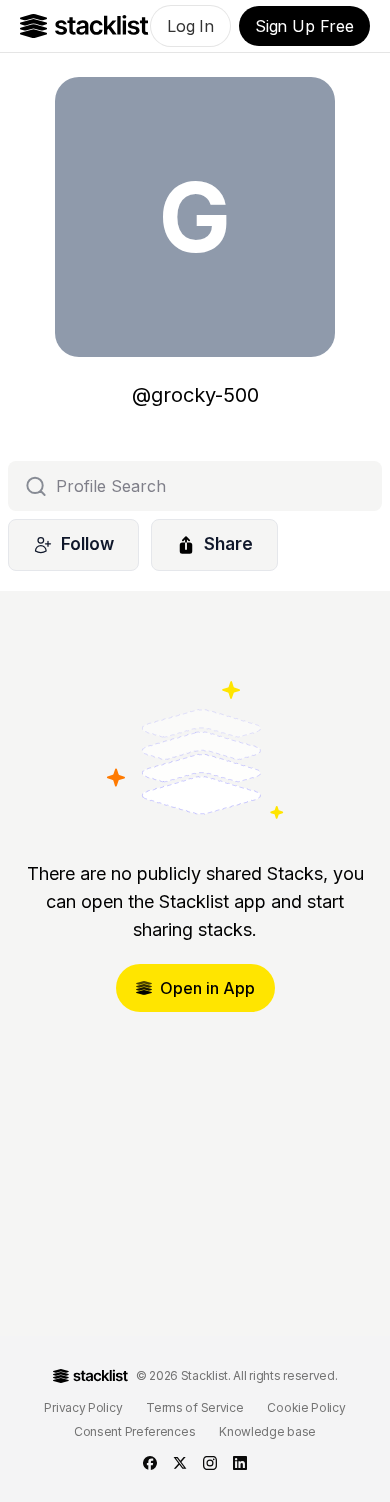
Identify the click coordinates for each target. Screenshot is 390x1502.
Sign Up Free (304, 26)
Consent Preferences (134, 1431)
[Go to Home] (84, 26)
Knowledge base (267, 1431)
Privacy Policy (83, 1407)
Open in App (207, 988)
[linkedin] (240, 1463)
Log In (190, 26)
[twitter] (180, 1463)
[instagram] (210, 1463)
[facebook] (150, 1463)
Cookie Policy (306, 1407)
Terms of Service (194, 1407)
